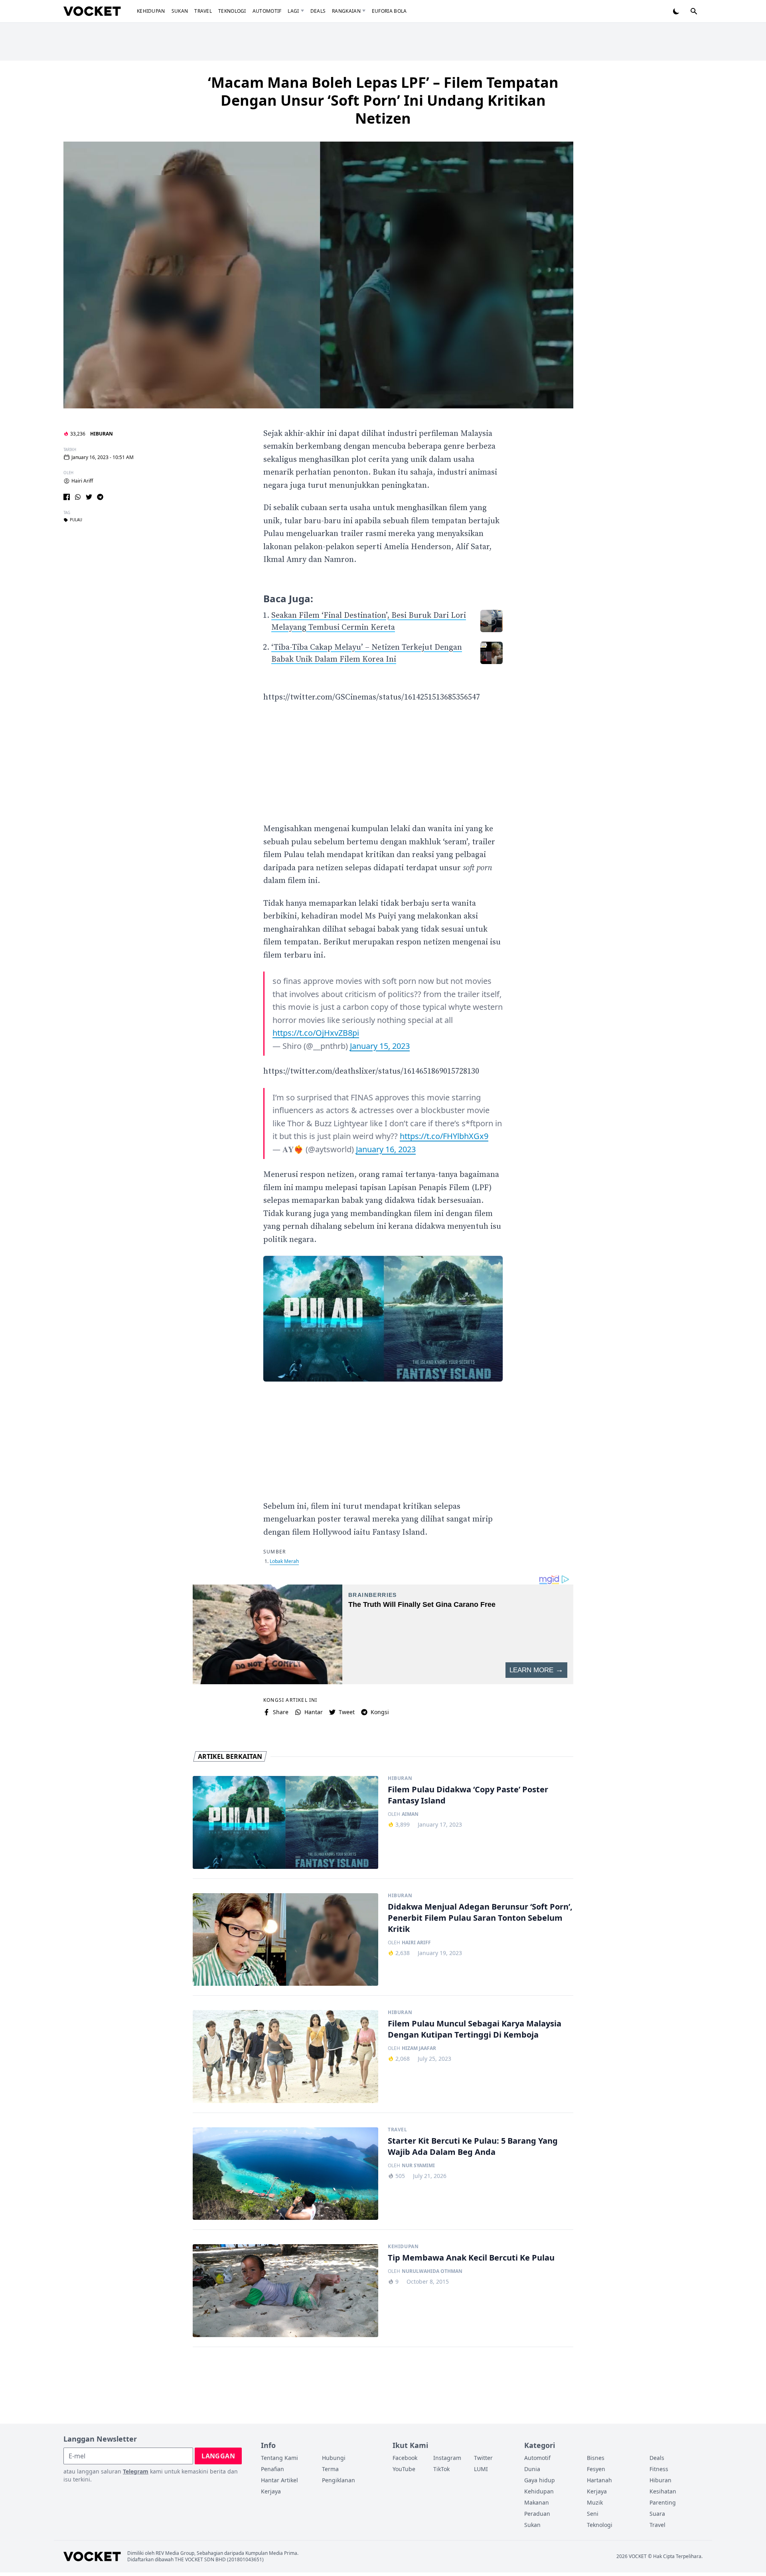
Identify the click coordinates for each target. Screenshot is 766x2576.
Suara (657, 2514)
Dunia (532, 2469)
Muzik (595, 2502)
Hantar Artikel (279, 2480)
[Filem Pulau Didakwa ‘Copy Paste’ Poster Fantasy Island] (285, 1822)
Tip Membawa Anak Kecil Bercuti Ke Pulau (471, 2258)
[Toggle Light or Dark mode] (676, 11)
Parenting (663, 2502)
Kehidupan (151, 11)
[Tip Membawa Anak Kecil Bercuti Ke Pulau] (285, 2291)
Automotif (267, 11)
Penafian (272, 2469)
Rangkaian (346, 11)
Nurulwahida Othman (432, 2271)
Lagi (293, 11)
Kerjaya (271, 2491)
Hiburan (102, 434)
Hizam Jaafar (419, 2048)
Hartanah (599, 2480)
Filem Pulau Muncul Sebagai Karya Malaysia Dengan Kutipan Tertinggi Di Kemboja (475, 2029)
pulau (76, 520)
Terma (330, 2469)
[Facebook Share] (67, 497)
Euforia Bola (389, 11)
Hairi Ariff (82, 481)
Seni (593, 2514)
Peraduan (537, 2514)
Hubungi (334, 2458)
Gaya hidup (540, 2480)
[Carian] (694, 11)
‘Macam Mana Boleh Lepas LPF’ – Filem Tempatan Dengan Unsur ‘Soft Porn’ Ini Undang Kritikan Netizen (383, 100)
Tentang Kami (279, 2458)
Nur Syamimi (418, 2166)
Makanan (537, 2502)
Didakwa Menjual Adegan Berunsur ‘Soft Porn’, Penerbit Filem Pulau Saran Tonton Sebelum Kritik (480, 1918)
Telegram (136, 2471)
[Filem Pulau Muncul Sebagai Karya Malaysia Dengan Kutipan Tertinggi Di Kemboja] (285, 2057)
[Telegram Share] (100, 497)
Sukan (180, 11)
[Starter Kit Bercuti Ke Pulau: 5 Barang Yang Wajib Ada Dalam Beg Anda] (285, 2174)
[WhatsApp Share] (78, 497)
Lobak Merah (284, 1561)
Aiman (410, 1814)
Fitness (659, 2469)
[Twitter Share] (89, 497)
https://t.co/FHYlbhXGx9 (444, 1136)
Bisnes (596, 2458)
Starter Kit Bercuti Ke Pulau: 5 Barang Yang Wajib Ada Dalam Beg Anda (473, 2146)
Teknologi (232, 11)
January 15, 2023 (380, 1046)
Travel (203, 11)
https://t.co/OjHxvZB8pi (316, 1033)
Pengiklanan (339, 2480)
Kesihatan (663, 2491)
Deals (318, 11)
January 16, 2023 (386, 1149)
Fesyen (596, 2469)
